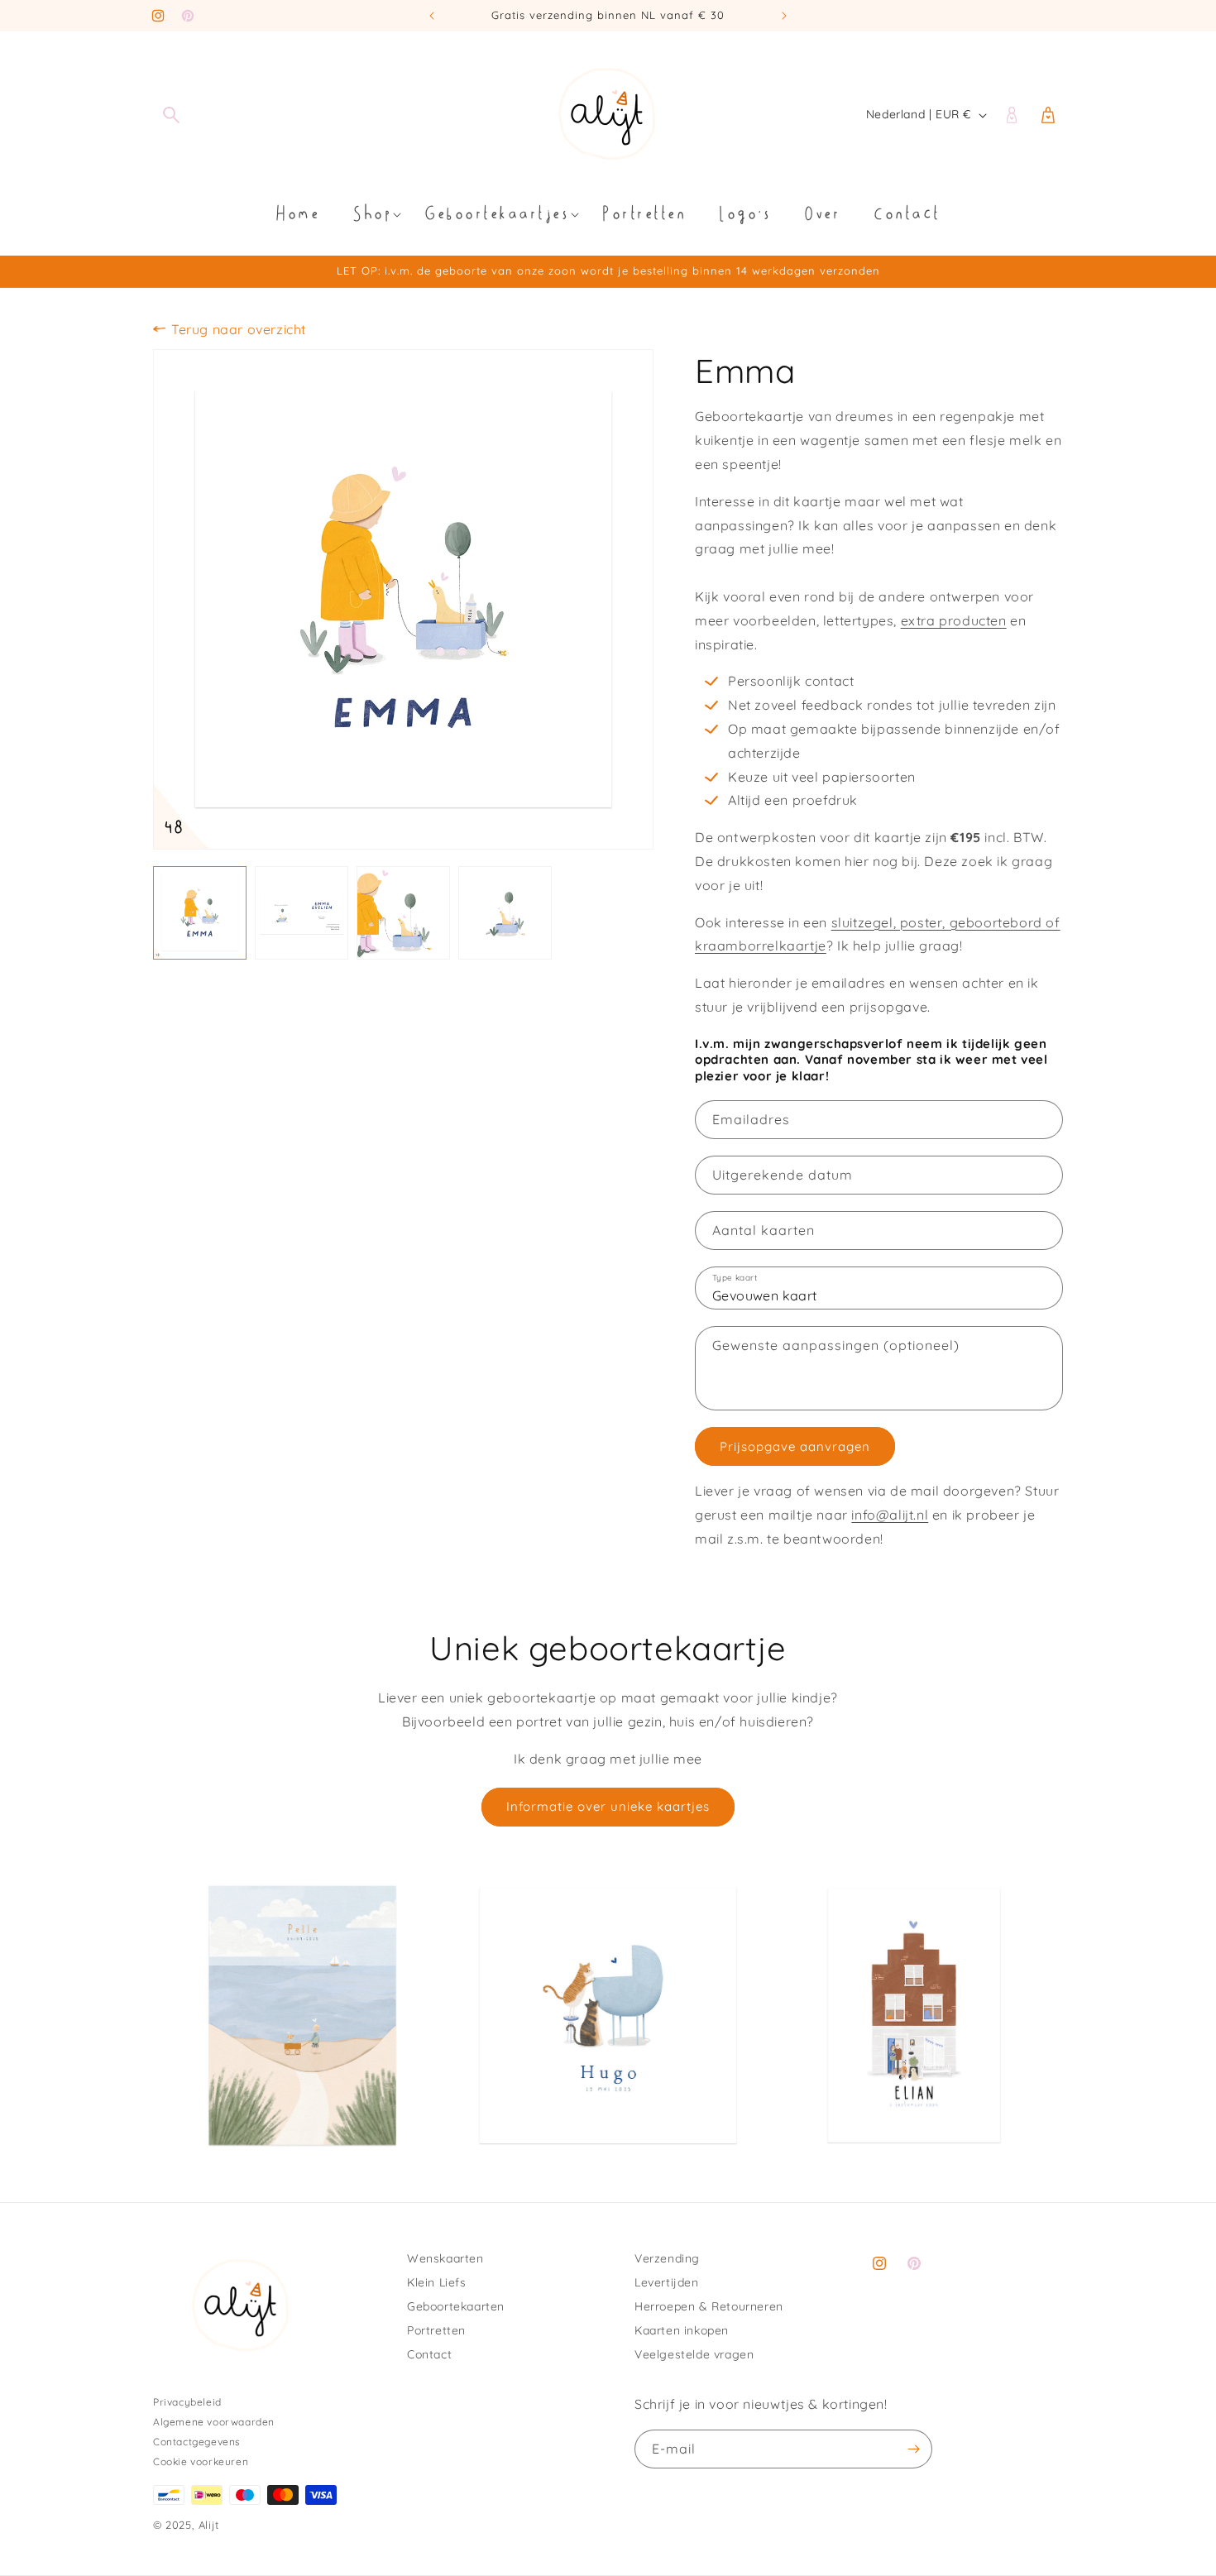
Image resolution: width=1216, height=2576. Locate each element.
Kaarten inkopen (682, 2330)
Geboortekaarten (456, 2306)
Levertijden (667, 2282)
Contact (429, 2354)
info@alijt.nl (890, 1515)
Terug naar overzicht (239, 329)
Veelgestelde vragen (694, 2354)
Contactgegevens (197, 2442)
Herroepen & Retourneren (709, 2306)
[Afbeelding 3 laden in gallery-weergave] (403, 913)
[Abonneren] (913, 2449)
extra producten (954, 620)
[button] (171, 115)
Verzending (667, 2258)
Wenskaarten (445, 2258)
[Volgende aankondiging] (784, 16)
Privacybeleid (187, 2402)
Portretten (436, 2330)
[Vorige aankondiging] (432, 16)
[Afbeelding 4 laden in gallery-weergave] (505, 913)
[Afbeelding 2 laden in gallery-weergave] (302, 913)
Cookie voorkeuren (201, 2461)
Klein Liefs (437, 2282)
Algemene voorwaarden (214, 2422)
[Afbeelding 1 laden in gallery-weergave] (200, 913)
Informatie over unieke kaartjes (608, 1806)
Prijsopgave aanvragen (795, 1446)
